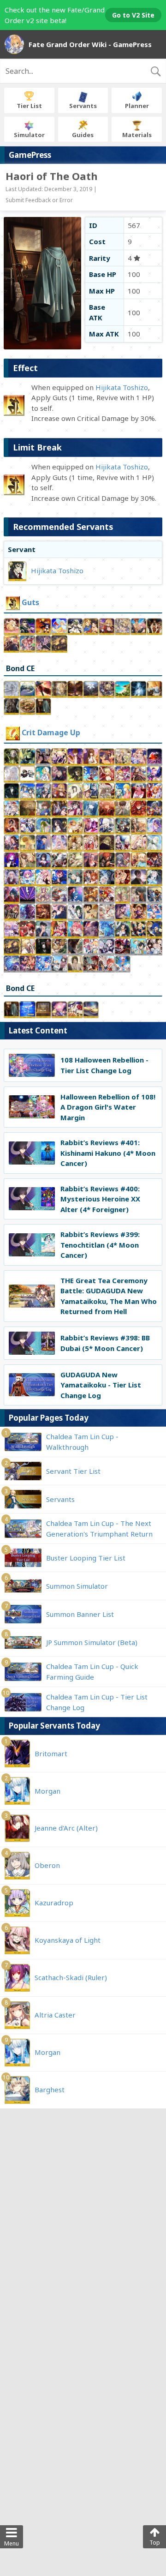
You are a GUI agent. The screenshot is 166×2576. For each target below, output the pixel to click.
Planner (137, 106)
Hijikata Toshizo (122, 387)
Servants (83, 106)
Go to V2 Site (133, 15)
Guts (30, 602)
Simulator (29, 135)
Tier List (29, 106)
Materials (137, 135)
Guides (83, 135)
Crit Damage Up (51, 733)
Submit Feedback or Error (39, 200)
